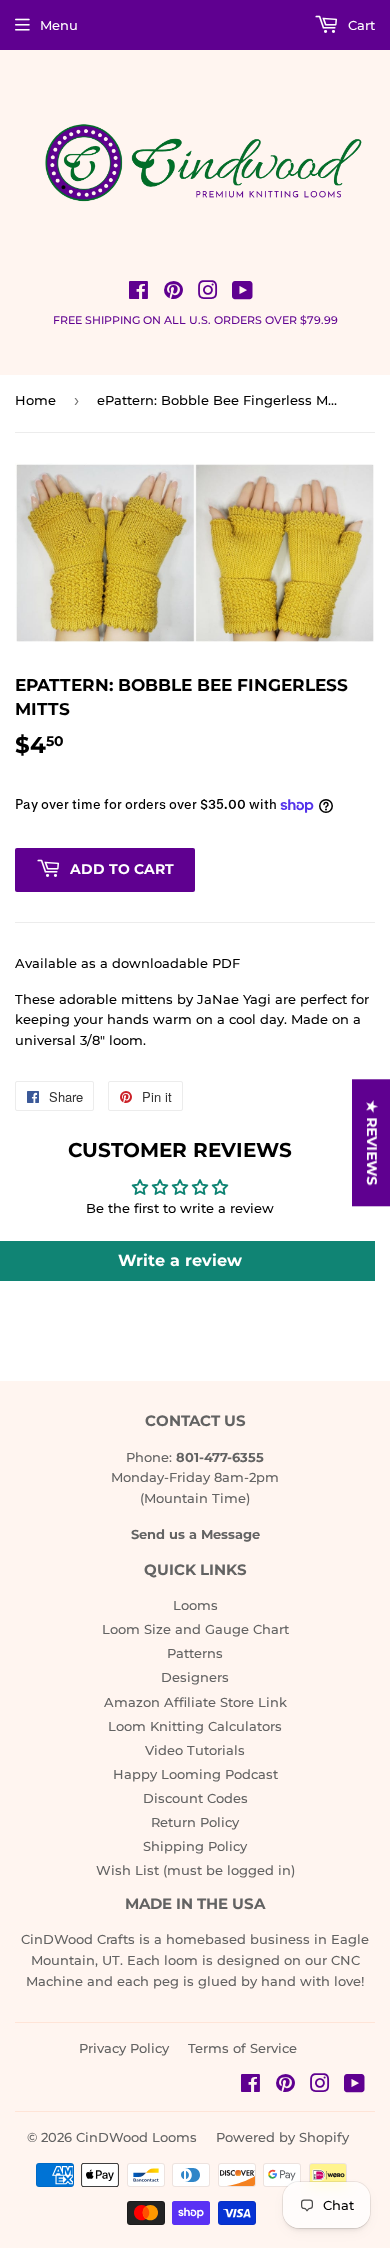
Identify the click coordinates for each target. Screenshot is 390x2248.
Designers (195, 1677)
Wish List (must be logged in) (195, 1870)
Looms (195, 1605)
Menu (59, 25)
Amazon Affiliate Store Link (195, 1702)
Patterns (195, 1653)
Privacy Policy (124, 2048)
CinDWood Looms (136, 2137)
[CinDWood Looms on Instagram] (208, 293)
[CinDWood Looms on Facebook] (138, 293)
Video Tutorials (195, 1750)
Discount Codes (195, 1798)
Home (35, 400)
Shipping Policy (195, 1846)
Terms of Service (242, 2048)
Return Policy (195, 1822)
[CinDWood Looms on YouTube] (242, 293)
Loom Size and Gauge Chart (195, 1629)
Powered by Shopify (282, 2137)
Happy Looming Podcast (195, 1774)
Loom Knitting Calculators (195, 1726)
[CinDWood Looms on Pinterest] (173, 293)
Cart (359, 25)
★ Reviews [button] (372, 1142)
